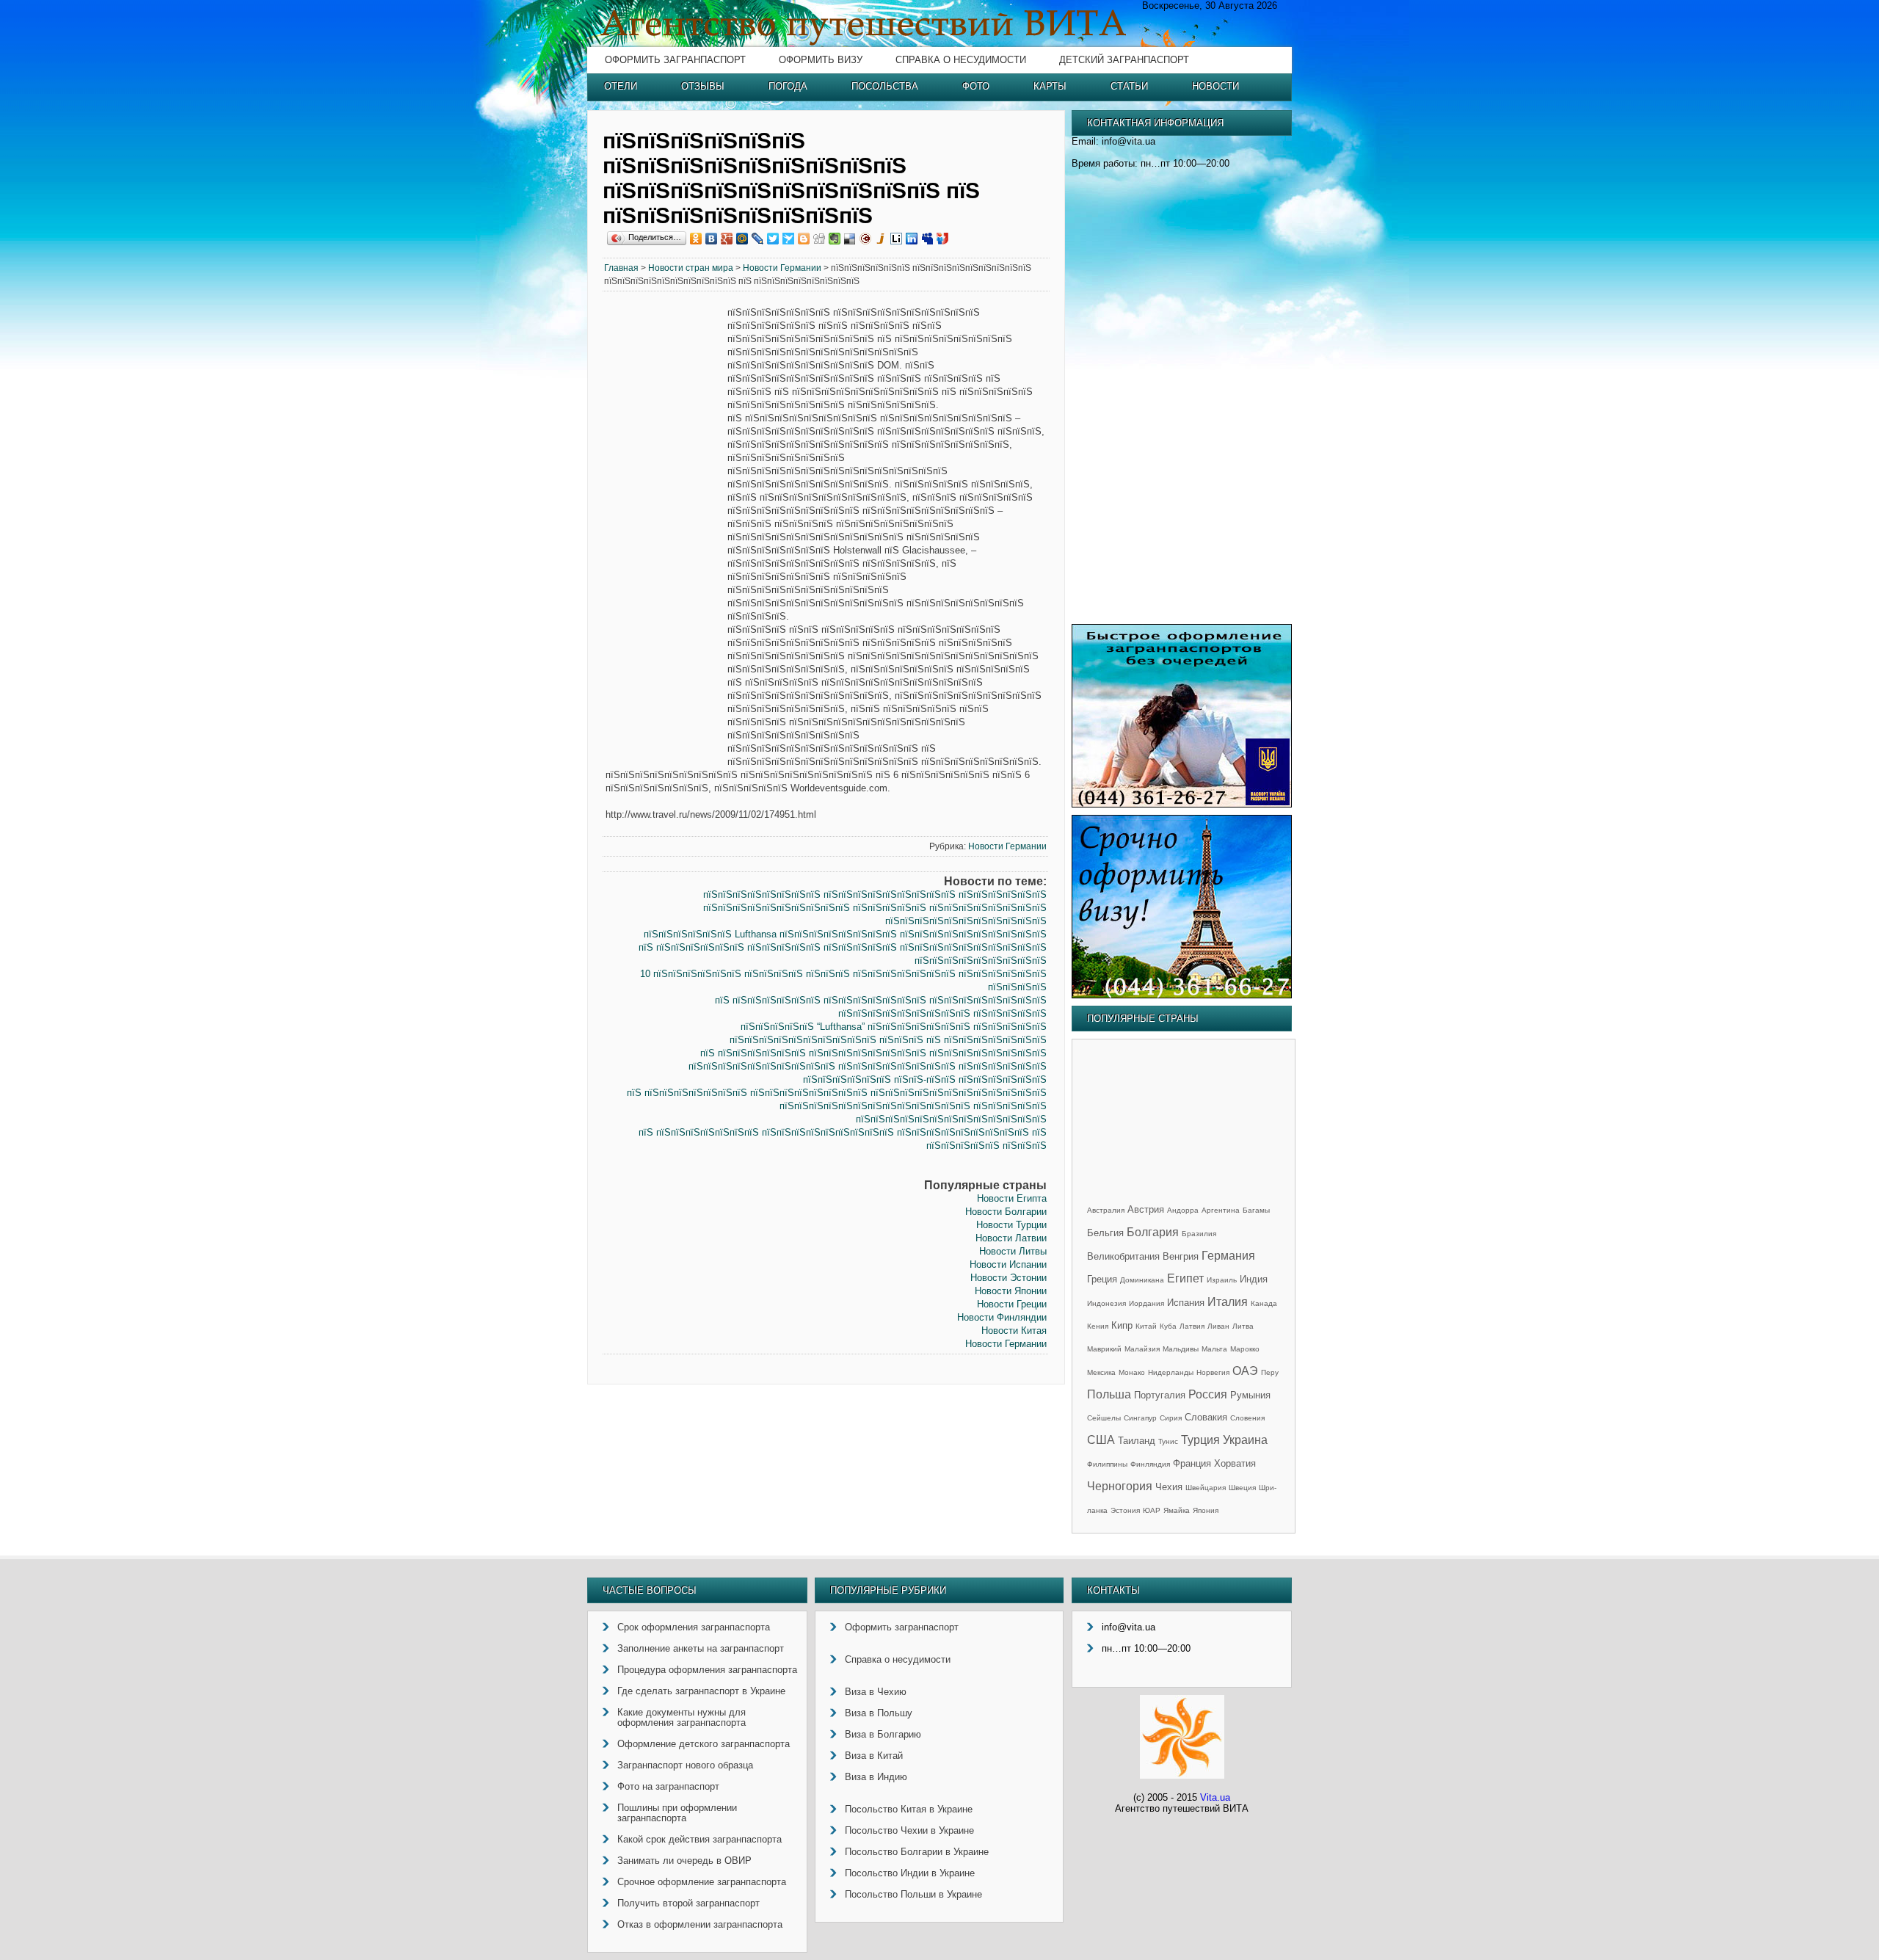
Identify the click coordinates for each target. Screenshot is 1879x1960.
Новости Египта (1012, 1198)
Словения (1247, 1418)
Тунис (1168, 1441)
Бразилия (1199, 1234)
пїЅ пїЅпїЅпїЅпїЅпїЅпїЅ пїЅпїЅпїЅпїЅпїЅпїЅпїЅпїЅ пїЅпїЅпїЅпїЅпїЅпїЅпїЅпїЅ (873, 1053)
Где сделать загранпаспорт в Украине (701, 1691)
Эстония (1125, 1510)
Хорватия (1235, 1463)
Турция (1200, 1440)
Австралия (1106, 1210)
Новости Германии (782, 268)
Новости (1215, 86)
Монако (1132, 1372)
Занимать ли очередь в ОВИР (684, 1861)
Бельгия (1105, 1233)
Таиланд (1137, 1441)
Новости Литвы (1013, 1251)
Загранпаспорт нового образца (685, 1765)
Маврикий (1104, 1349)
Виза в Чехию (876, 1692)
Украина (1245, 1440)
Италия (1228, 1302)
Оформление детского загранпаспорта (704, 1744)
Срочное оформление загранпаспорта (702, 1882)
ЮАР (1152, 1510)
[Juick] (881, 239)
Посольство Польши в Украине (913, 1894)
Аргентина (1221, 1210)
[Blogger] (804, 239)
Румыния (1250, 1395)
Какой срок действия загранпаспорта (699, 1839)
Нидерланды (1171, 1372)
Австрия (1146, 1209)
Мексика (1101, 1372)
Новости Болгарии (1006, 1212)
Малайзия (1142, 1349)
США (1101, 1440)
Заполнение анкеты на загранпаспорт (701, 1648)
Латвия (1192, 1326)
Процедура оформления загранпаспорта (707, 1670)
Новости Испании (1008, 1264)
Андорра (1183, 1210)
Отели (621, 86)
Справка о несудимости (961, 60)
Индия (1254, 1279)
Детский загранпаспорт (1124, 60)
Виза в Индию (876, 1777)
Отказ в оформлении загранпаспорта (700, 1924)
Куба (1168, 1326)
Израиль (1222, 1280)
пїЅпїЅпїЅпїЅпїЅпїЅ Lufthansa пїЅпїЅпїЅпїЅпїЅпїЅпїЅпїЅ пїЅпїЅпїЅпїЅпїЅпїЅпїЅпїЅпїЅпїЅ (845, 934)
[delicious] (850, 239)
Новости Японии (1011, 1291)
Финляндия (1150, 1464)
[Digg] (819, 239)
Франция (1192, 1463)
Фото (976, 86)
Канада (1264, 1303)
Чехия (1169, 1487)
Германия (1228, 1256)
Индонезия (1106, 1303)
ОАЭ (1245, 1371)
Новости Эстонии (1008, 1278)
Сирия (1171, 1418)
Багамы (1256, 1210)
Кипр (1122, 1325)
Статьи (1129, 86)
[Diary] (866, 239)
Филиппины (1107, 1464)
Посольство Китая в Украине (909, 1809)
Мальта (1214, 1349)
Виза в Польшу (879, 1713)
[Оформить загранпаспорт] (1182, 804)
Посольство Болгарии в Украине (917, 1852)
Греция (1102, 1279)
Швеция (1242, 1488)
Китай (1146, 1326)
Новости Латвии (1011, 1238)
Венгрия (1181, 1256)
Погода (788, 86)
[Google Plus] (727, 239)
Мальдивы (1181, 1349)
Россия (1208, 1394)
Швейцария (1206, 1488)
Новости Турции (1011, 1225)
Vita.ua (1215, 1797)
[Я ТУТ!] (943, 239)
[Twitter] (773, 239)
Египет (1185, 1278)
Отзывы (703, 86)
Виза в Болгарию (883, 1734)
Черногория (1120, 1486)
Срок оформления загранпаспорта (694, 1627)
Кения (1098, 1326)
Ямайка (1177, 1510)
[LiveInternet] (897, 239)
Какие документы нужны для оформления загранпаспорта (682, 1717)
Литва (1243, 1326)
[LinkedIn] (912, 239)
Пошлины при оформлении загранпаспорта (677, 1813)
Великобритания (1123, 1256)
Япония (1206, 1510)
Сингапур (1140, 1418)
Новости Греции (1012, 1304)
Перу (1270, 1372)
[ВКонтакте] (712, 239)
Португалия (1160, 1395)
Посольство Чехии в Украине (909, 1830)
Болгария (1153, 1232)
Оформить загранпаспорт (675, 60)
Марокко (1245, 1349)
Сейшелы (1104, 1418)
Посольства (885, 86)
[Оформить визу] (1182, 995)
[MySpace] (927, 239)
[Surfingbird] (789, 239)
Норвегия (1213, 1372)
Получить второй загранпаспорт (688, 1903)
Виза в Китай (874, 1756)
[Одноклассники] (696, 239)
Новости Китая (1014, 1331)
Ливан (1218, 1326)
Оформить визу (821, 60)
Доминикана (1142, 1280)
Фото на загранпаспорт (668, 1786)
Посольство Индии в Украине (910, 1873)
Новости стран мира (691, 268)
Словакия (1206, 1417)
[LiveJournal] (758, 239)
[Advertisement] (665, 530)
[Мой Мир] (742, 239)
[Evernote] (835, 239)
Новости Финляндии (1002, 1317)
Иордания (1146, 1303)
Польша (1109, 1394)
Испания (1186, 1303)
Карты (1050, 86)
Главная (621, 268)
